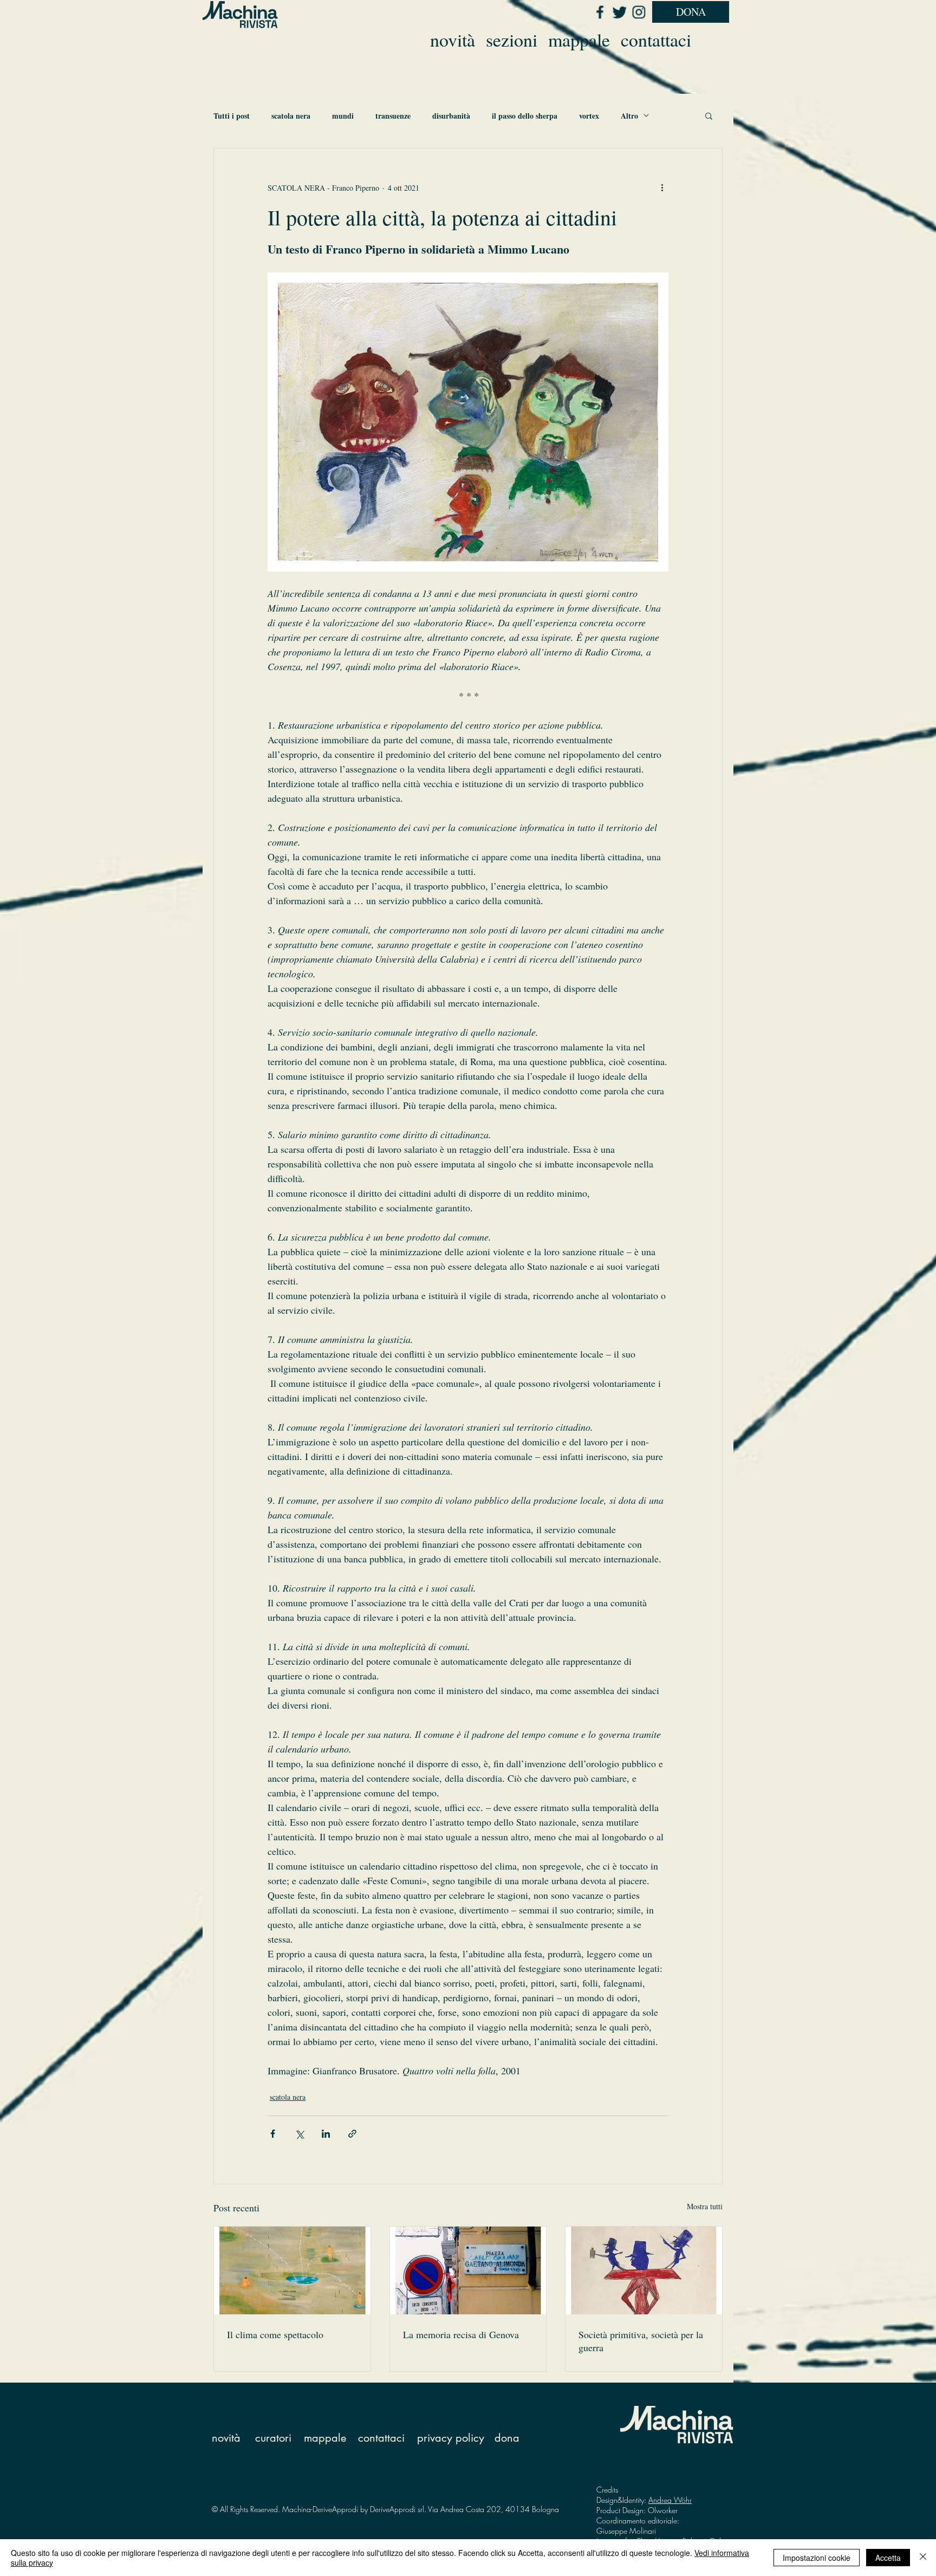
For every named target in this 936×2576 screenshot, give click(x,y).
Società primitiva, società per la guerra (641, 2341)
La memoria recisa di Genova (461, 2334)
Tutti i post (232, 116)
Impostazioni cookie (817, 2558)
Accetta (888, 2558)
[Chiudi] (923, 2558)
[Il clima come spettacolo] (292, 2270)
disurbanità (451, 116)
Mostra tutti (705, 2206)
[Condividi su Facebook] (273, 2134)
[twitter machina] (619, 12)
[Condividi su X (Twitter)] (299, 2134)
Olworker (663, 2510)
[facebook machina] (600, 12)
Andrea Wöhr (670, 2500)
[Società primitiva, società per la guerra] (644, 2270)
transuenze (393, 116)
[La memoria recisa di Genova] (468, 2270)
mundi (343, 116)
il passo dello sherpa (525, 116)
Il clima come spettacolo (275, 2334)
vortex (589, 116)
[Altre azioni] (662, 187)
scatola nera (291, 116)
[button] (709, 115)
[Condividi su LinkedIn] (326, 2134)
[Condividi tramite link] (352, 2134)
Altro (629, 116)
